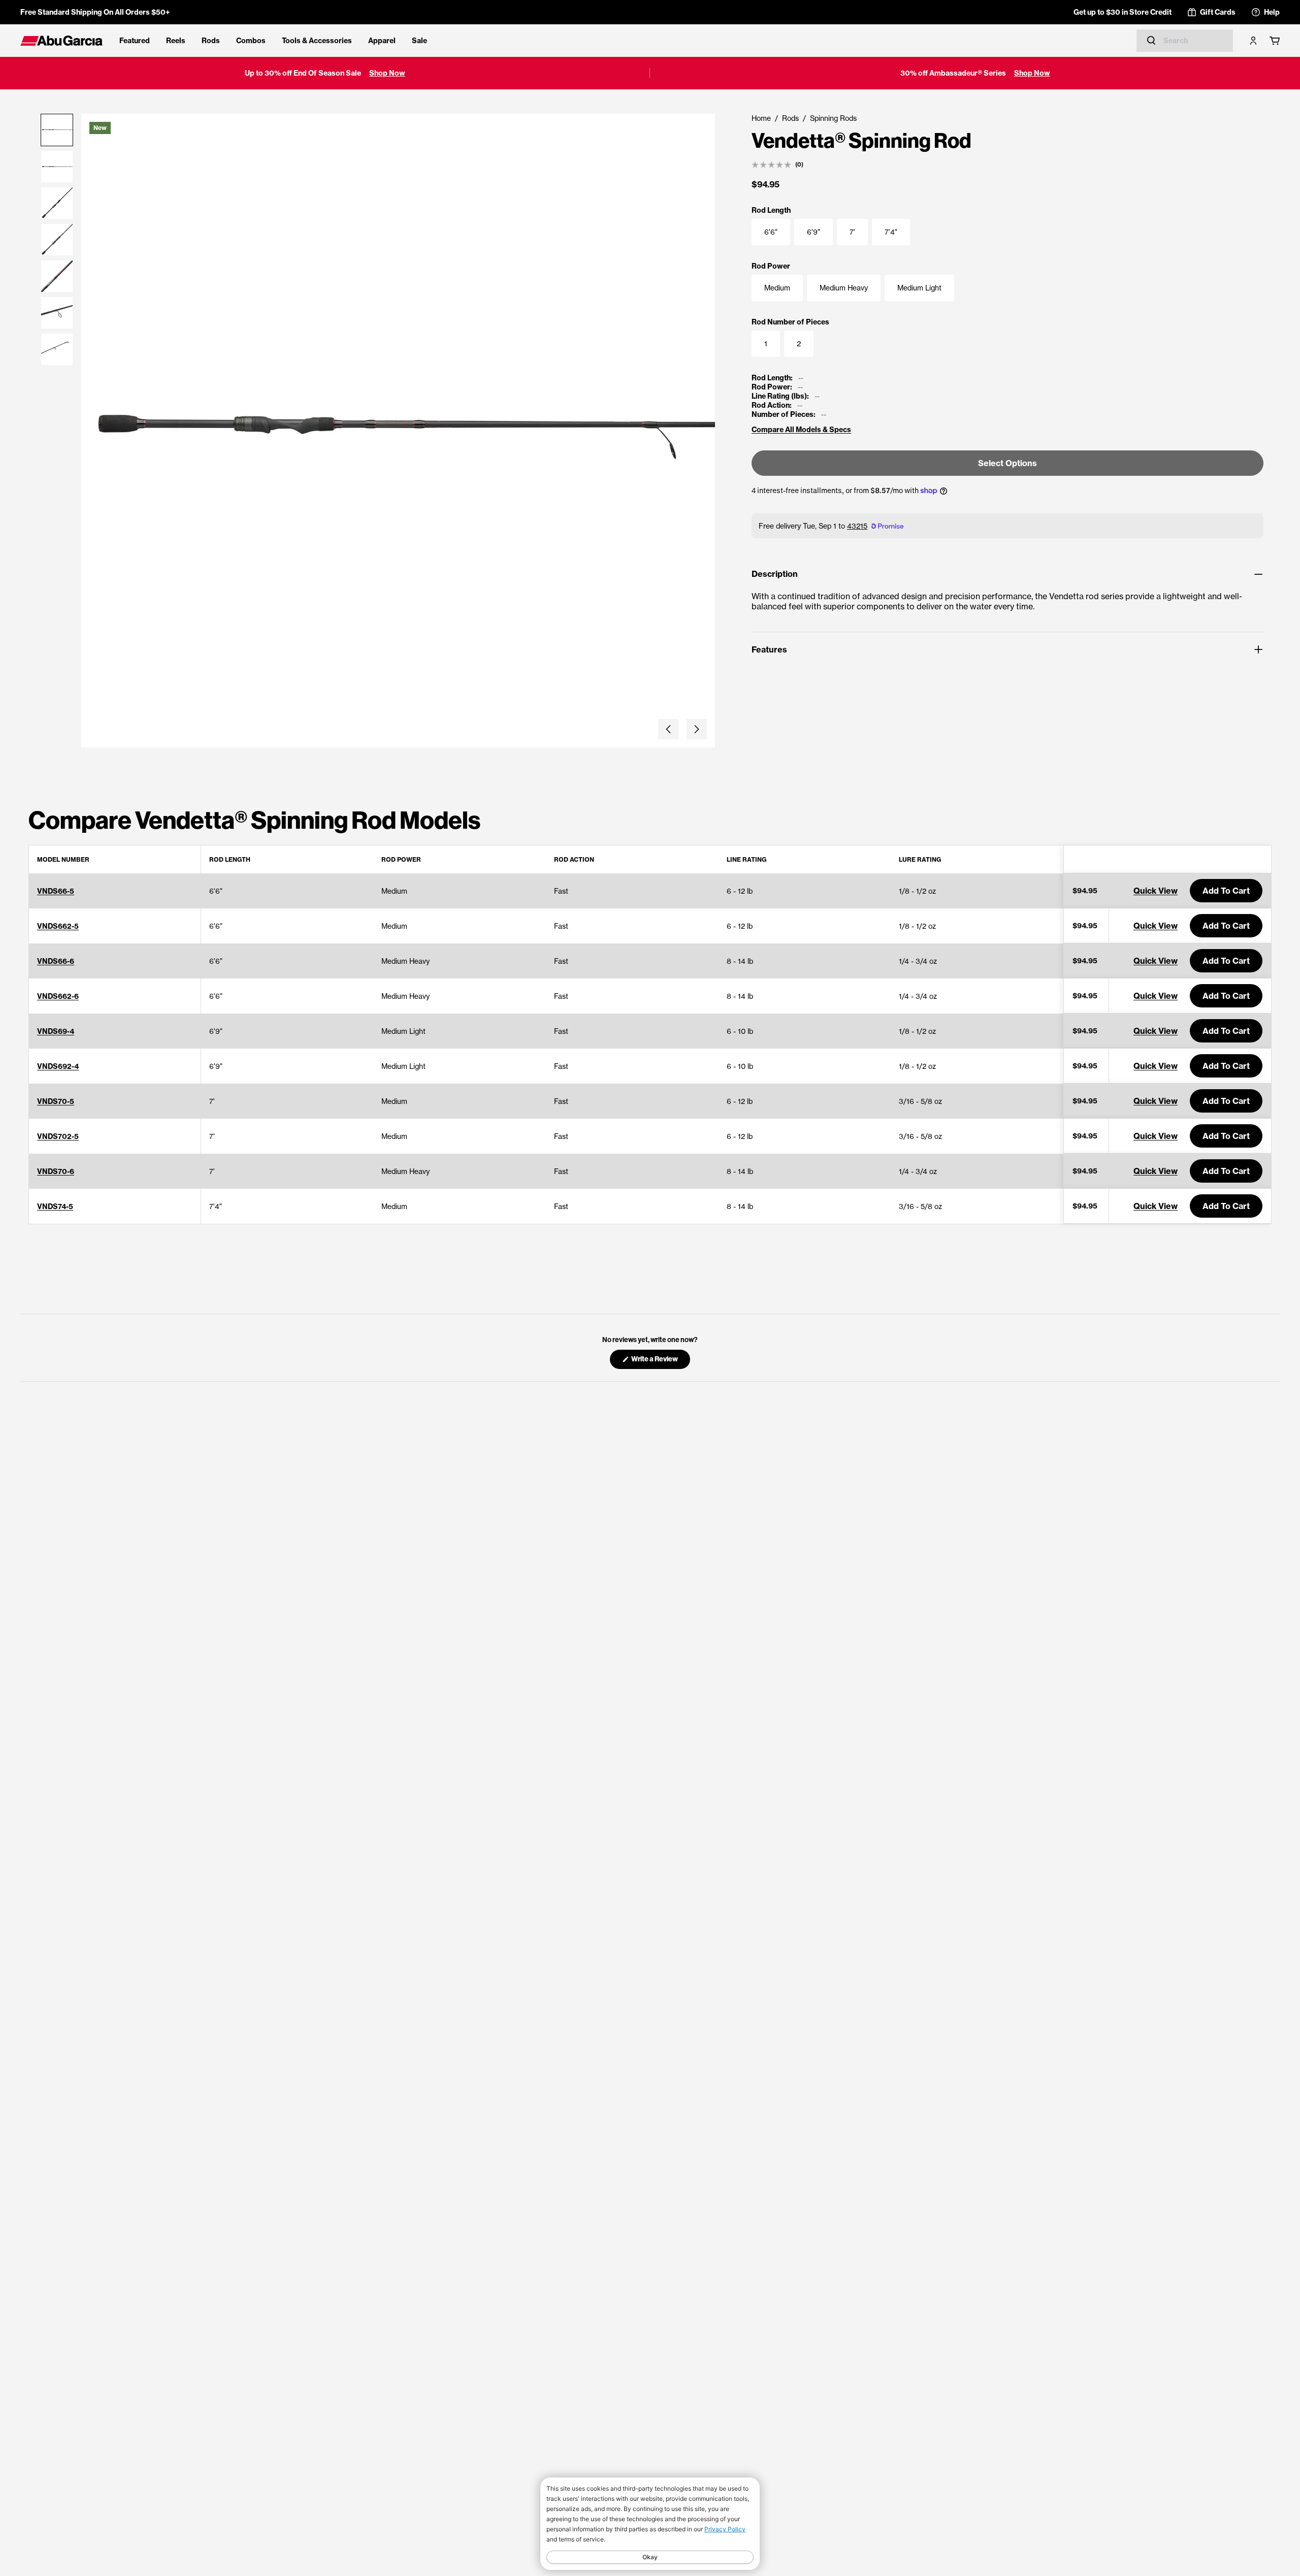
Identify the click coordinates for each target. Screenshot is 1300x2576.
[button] (668, 729)
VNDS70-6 (56, 1171)
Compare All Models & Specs (801, 430)
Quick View (1156, 891)
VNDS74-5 (55, 1207)
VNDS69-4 (56, 1031)
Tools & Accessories (317, 41)
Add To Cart (1226, 891)
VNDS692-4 (58, 1066)
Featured (135, 41)
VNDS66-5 (56, 891)
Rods (211, 41)
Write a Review (660, 1362)
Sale (419, 41)
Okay (650, 2557)
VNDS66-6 (56, 961)
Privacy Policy (725, 2529)
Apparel (382, 41)
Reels (176, 41)
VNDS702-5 (58, 1136)
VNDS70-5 (56, 1101)
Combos (251, 41)
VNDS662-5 (58, 926)
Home (761, 118)
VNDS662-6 (58, 996)
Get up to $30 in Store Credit (1123, 12)
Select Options (1007, 463)
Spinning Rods (833, 118)
